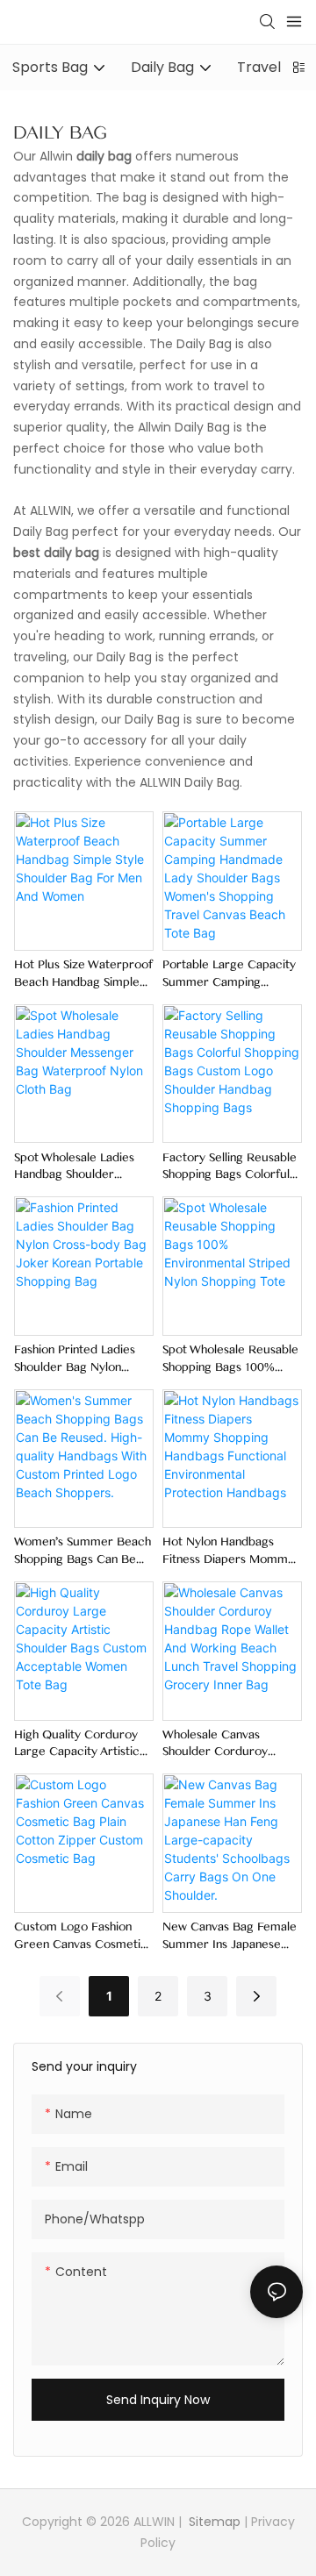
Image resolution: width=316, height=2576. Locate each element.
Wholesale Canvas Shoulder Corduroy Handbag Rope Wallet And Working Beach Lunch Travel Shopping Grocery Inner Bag (223, 1745)
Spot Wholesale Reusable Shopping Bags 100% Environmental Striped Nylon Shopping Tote (230, 1359)
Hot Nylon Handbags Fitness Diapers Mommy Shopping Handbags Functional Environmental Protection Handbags (231, 1552)
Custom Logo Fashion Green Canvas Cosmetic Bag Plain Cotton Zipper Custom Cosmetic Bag (81, 1937)
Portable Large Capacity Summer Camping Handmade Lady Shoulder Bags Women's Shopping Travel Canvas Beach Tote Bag (229, 974)
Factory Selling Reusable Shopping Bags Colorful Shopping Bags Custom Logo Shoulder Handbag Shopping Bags (230, 1167)
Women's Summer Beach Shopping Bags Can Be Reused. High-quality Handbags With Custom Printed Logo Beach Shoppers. (83, 1552)
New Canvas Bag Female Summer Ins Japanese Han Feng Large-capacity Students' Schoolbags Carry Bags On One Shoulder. (231, 1937)
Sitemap (213, 2522)
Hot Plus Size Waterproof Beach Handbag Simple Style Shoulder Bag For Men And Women (83, 974)
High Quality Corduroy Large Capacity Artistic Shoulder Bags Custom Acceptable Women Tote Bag (82, 1745)
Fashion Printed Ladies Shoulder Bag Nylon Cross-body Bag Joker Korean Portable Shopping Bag (75, 1359)
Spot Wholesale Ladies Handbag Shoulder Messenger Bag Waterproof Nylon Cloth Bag (80, 1167)
